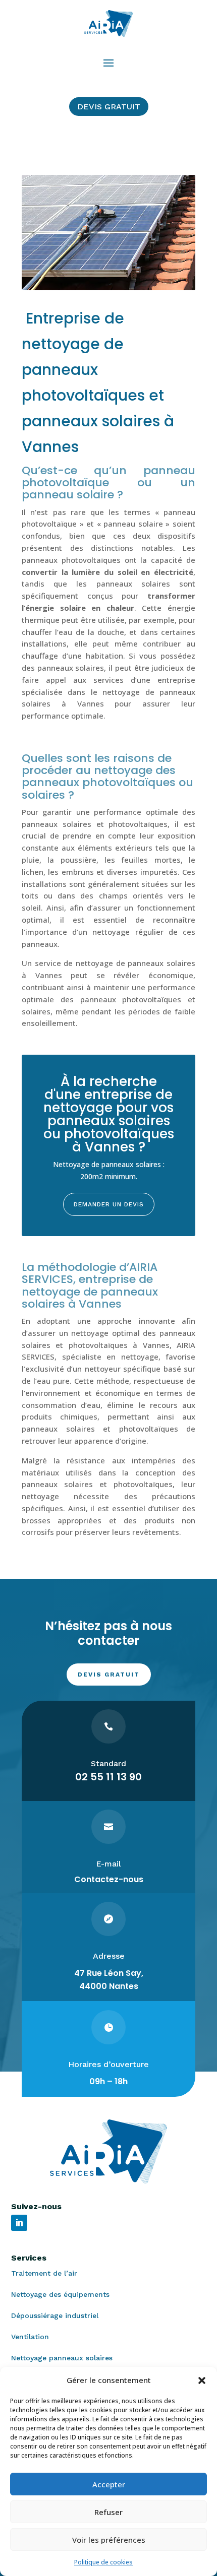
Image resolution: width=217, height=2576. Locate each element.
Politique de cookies (103, 2562)
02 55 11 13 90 (108, 1777)
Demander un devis (109, 1204)
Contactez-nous (109, 1879)
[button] (202, 2380)
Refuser (108, 2512)
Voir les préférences (109, 2540)
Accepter (109, 2484)
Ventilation (30, 2337)
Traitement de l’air (44, 2273)
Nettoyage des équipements (60, 2294)
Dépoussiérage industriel (55, 2315)
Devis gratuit (109, 107)
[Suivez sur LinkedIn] (19, 2223)
